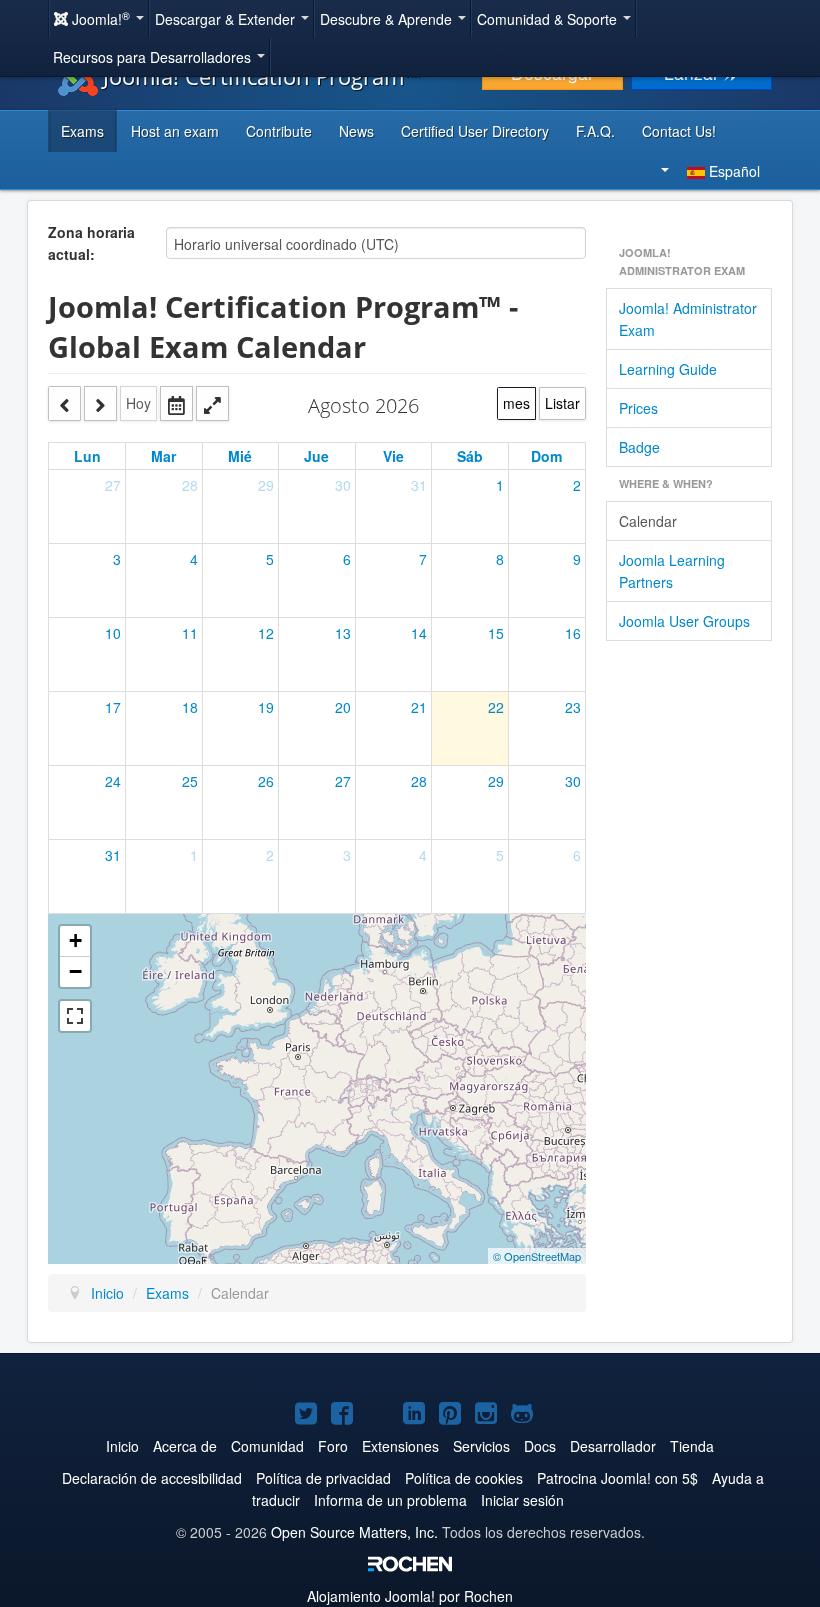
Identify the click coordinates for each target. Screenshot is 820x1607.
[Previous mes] (64, 403)
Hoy (138, 403)
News (356, 131)
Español (732, 171)
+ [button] (75, 940)
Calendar (648, 521)
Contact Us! (679, 131)
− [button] (75, 971)
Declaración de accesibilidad (152, 1478)
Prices (638, 408)
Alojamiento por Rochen (410, 1596)
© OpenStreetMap (537, 1256)
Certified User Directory (475, 131)
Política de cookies (464, 1478)
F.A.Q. (595, 131)
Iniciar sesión (522, 1500)
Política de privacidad (323, 1478)
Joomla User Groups (684, 621)
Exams (82, 131)
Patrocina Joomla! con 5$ (617, 1478)
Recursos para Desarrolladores (154, 57)
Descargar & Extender (227, 19)
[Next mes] (100, 403)
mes (516, 403)
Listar (562, 403)
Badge (639, 447)
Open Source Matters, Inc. (354, 1532)
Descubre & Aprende (388, 19)
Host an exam (175, 131)
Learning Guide (668, 369)
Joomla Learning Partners (672, 571)
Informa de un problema (390, 1500)
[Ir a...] (176, 403)
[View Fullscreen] (75, 1016)
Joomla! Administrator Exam (688, 319)
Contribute (279, 131)
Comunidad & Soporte (549, 19)
